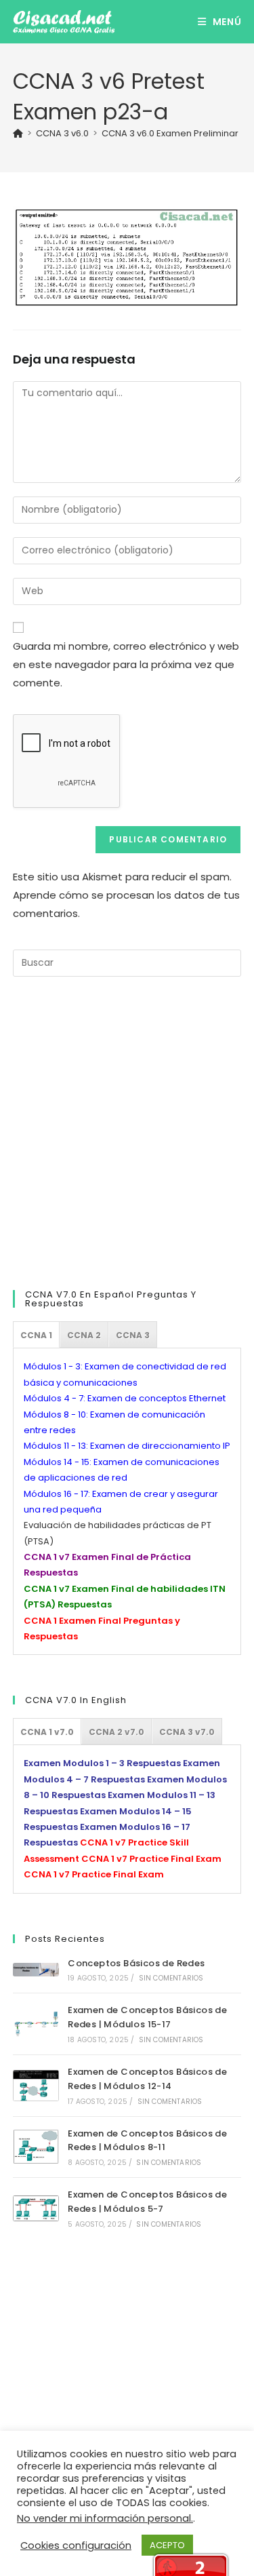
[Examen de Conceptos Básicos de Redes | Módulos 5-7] (36, 2209)
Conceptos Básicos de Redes (136, 1963)
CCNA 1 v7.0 (47, 1732)
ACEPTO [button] (167, 2545)
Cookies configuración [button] (76, 2545)
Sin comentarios (171, 1978)
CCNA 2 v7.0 (117, 1732)
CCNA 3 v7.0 (187, 1732)
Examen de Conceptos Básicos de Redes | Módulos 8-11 (147, 2141)
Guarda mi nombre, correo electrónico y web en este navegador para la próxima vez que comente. (126, 664)
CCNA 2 (84, 1335)
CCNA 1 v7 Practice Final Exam (151, 1859)
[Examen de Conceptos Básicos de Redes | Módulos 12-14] (36, 2086)
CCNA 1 (36, 1335)
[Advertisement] (127, 1131)
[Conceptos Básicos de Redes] (36, 1970)
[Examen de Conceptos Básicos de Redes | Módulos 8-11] (36, 2147)
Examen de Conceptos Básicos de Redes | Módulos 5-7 (147, 2202)
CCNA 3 (133, 1335)
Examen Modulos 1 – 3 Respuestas (102, 1763)
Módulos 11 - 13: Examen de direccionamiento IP (127, 1446)
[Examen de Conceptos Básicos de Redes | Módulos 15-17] (36, 2024)
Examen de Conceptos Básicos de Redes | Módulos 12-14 (147, 2079)
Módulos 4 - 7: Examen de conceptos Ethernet (125, 1398)
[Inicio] (18, 133)
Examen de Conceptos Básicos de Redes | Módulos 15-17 (147, 2017)
